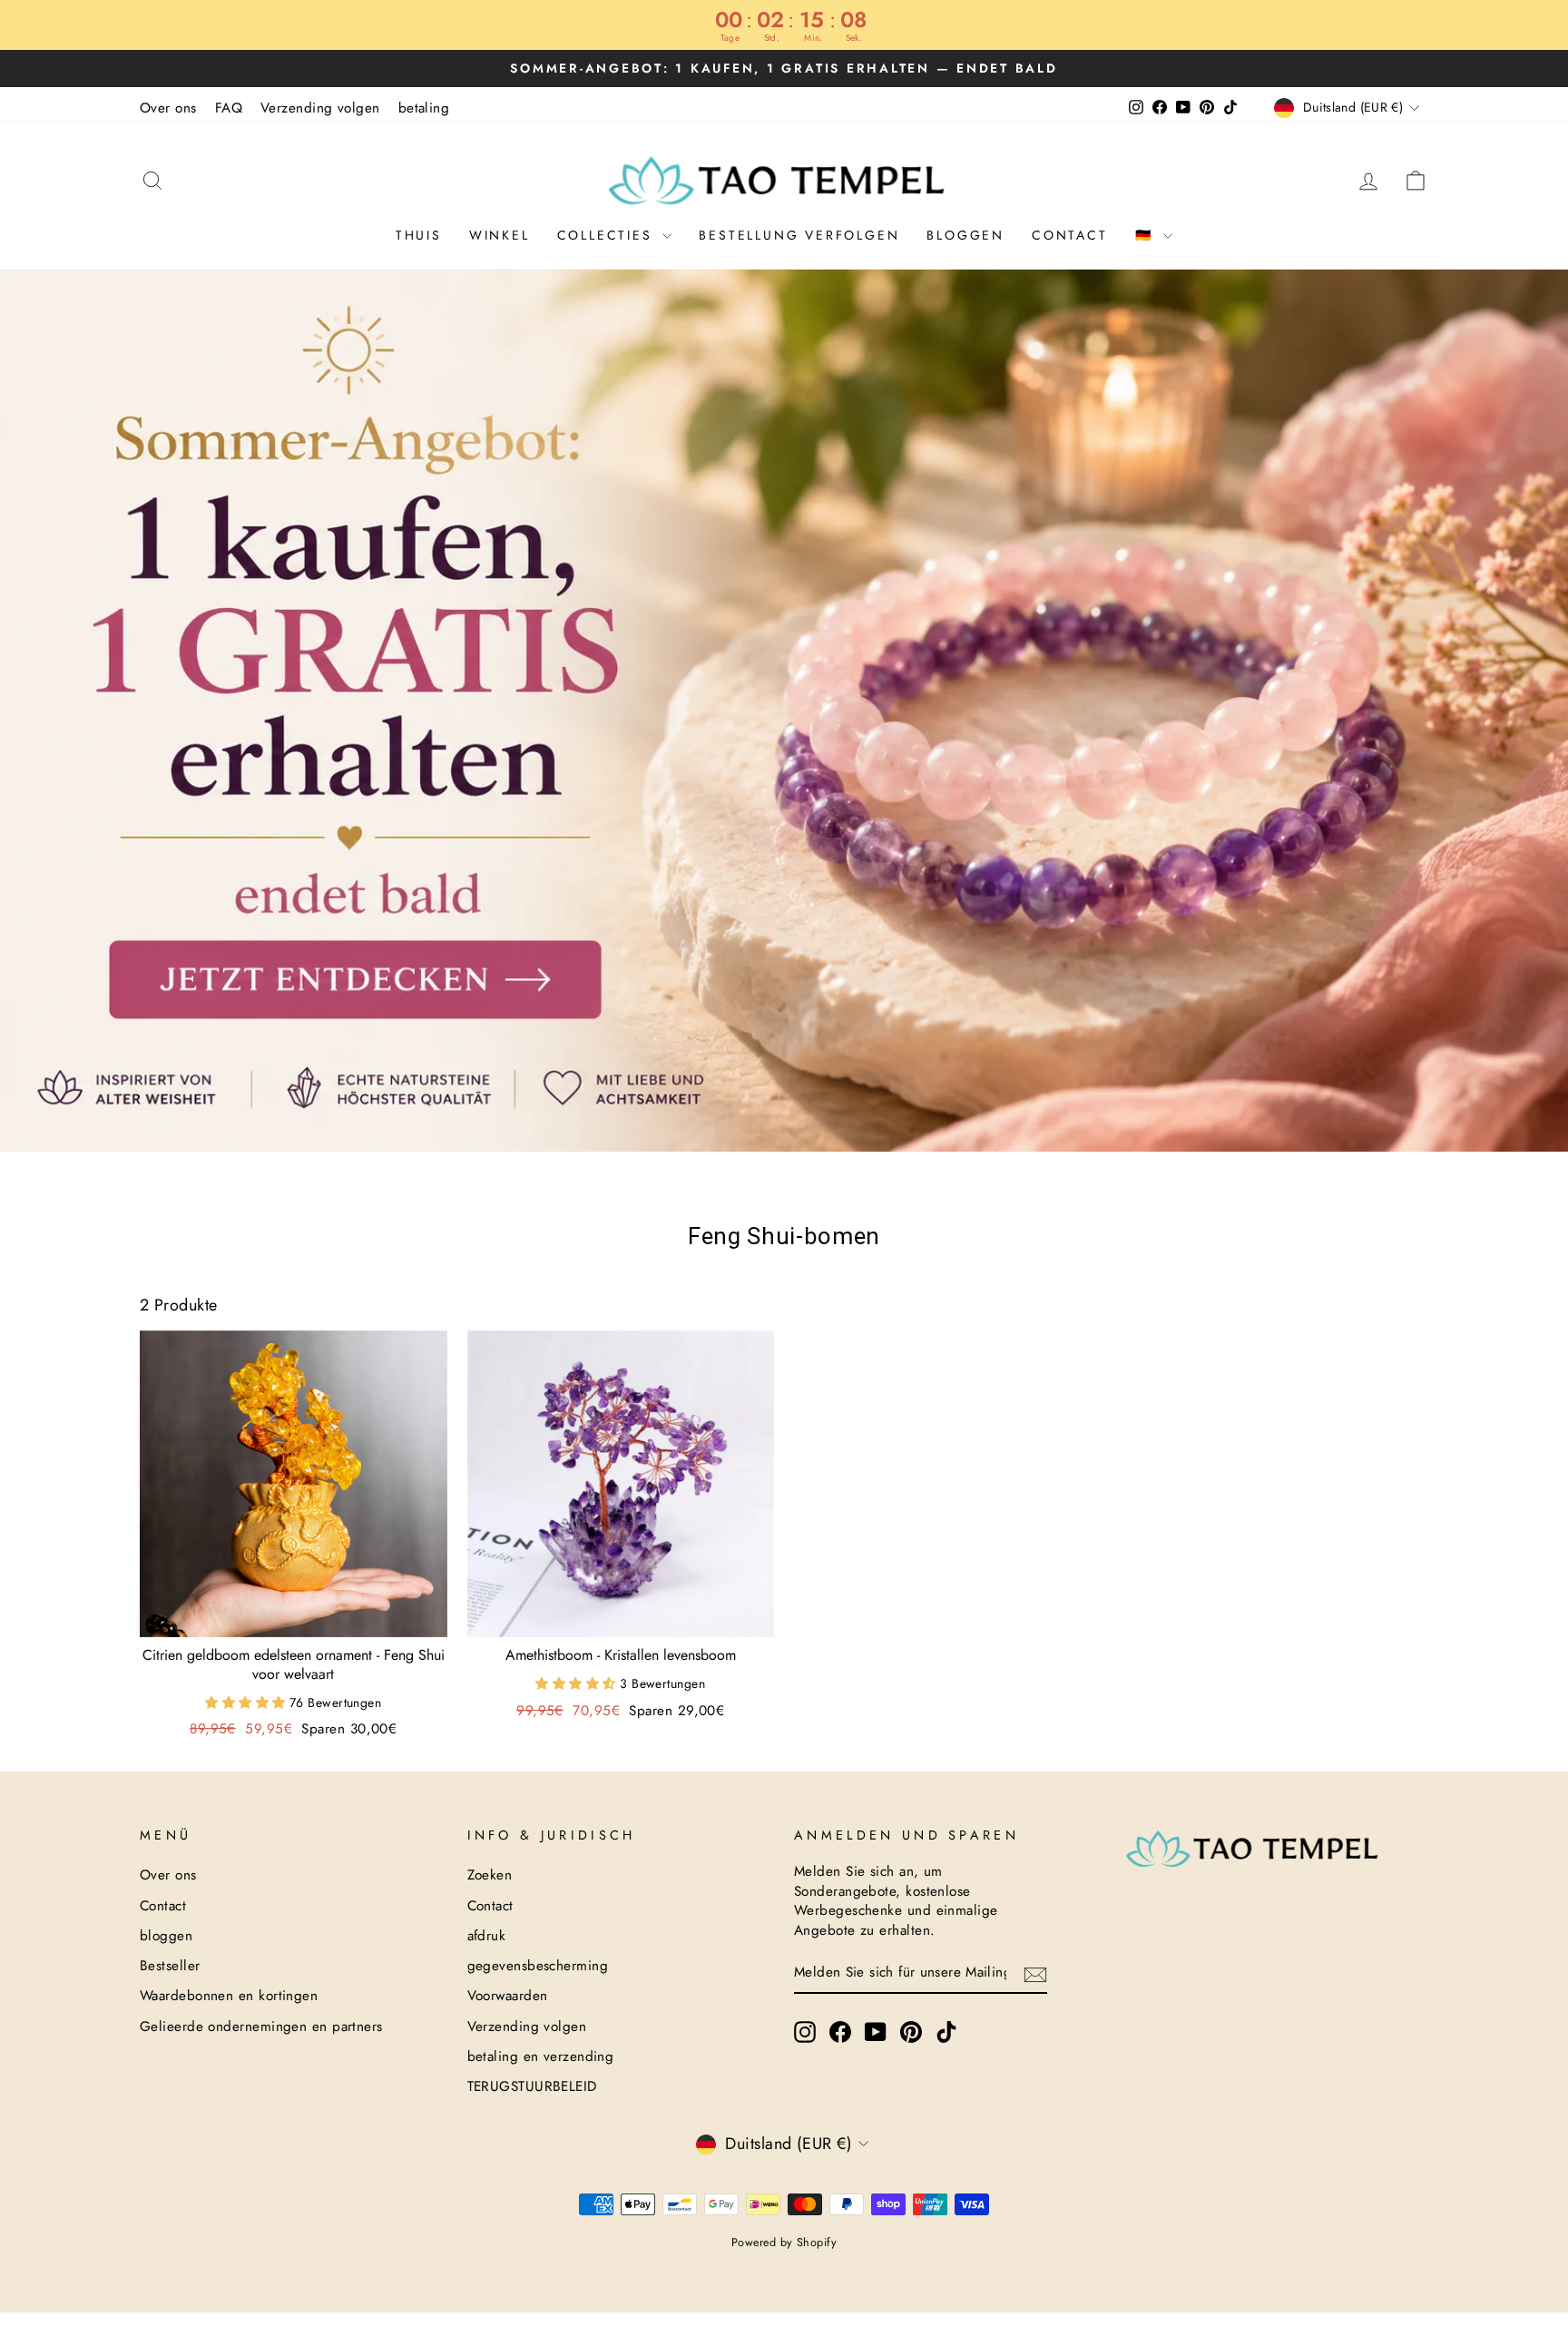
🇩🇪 (1147, 235)
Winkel (500, 235)
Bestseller (170, 1966)
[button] (247, 1703)
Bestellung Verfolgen (799, 235)
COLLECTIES (608, 235)
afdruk (487, 1936)
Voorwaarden (508, 1996)
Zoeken (490, 1875)
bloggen (965, 235)
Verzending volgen (320, 108)
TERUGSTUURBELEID (532, 2086)
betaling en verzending (541, 2056)
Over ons (168, 108)
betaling (424, 108)
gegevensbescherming (538, 1966)
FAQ (229, 108)
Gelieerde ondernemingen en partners (261, 2027)
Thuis (419, 235)
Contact (1070, 235)
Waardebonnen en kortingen (229, 1996)
